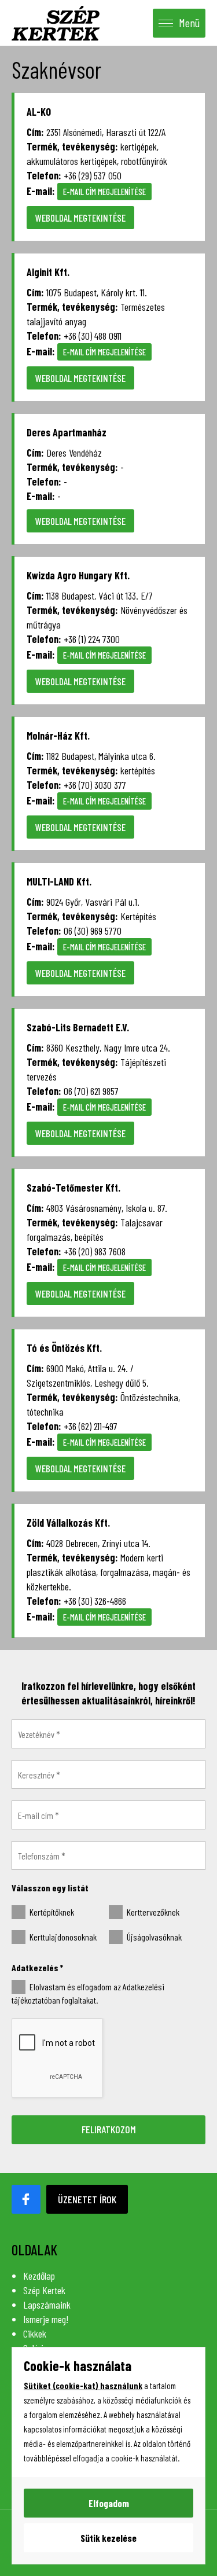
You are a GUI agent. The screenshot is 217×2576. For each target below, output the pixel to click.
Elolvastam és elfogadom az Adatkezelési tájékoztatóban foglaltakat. (88, 1993)
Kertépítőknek (51, 1912)
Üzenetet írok (87, 2199)
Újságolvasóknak (153, 1937)
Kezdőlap (39, 2276)
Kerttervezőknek (152, 1912)
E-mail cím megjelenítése (104, 192)
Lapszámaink (47, 2305)
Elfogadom (109, 2503)
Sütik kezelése (108, 2538)
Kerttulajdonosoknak (62, 1937)
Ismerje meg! (46, 2319)
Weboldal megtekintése (80, 218)
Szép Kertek (44, 2290)
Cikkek (35, 2334)
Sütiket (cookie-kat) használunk (83, 2386)
